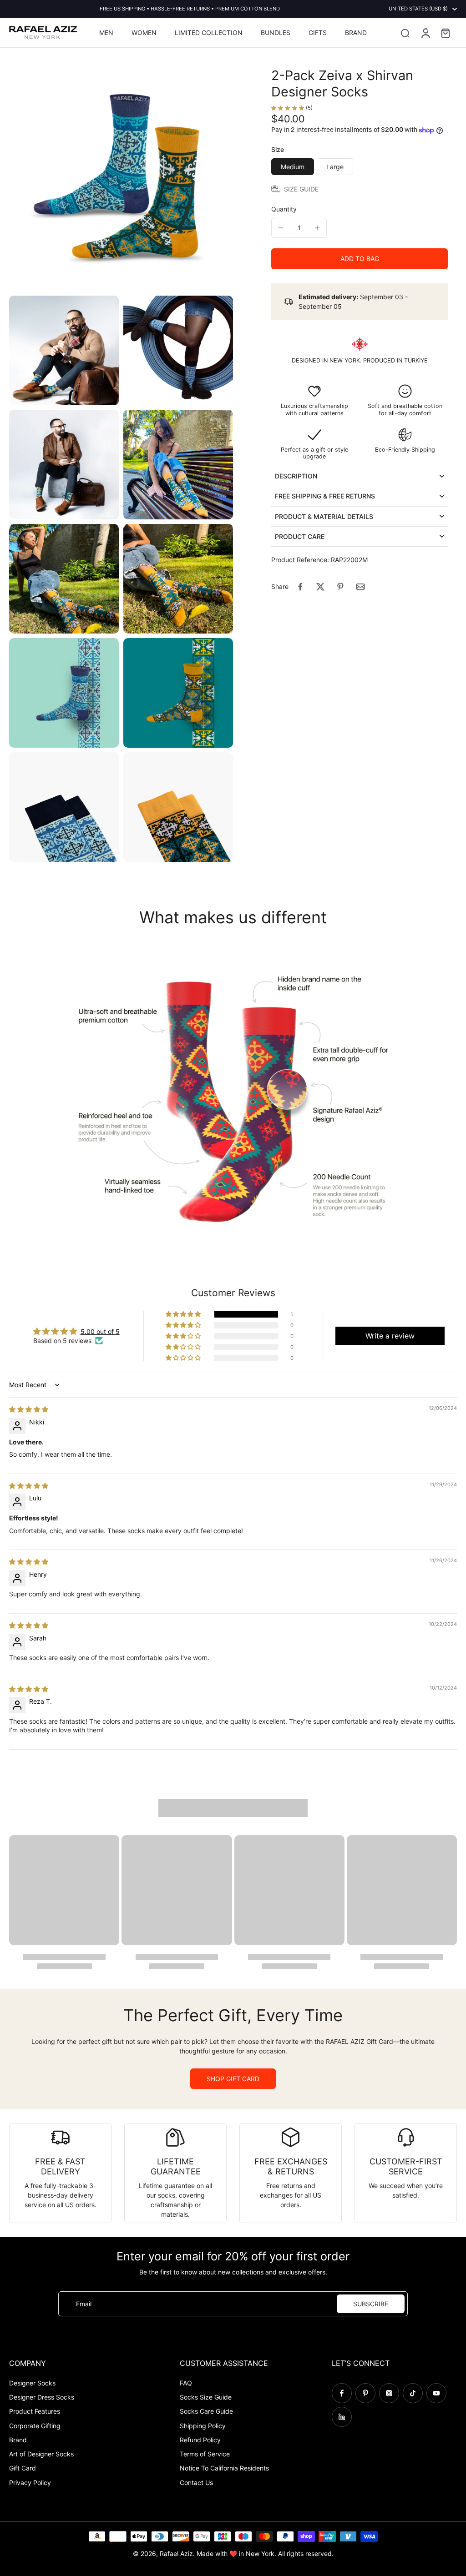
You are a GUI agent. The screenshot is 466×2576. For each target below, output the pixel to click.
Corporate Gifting (35, 2426)
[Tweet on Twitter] (320, 587)
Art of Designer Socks (41, 2454)
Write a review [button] (390, 1336)
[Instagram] (389, 2393)
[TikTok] (413, 2393)
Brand (18, 2440)
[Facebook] (342, 2393)
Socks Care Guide (206, 2411)
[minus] (281, 228)
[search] (405, 33)
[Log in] (425, 33)
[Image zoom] (121, 179)
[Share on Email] (360, 587)
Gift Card (23, 2468)
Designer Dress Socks (42, 2397)
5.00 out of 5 (100, 1331)
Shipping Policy (203, 2426)
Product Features (35, 2411)
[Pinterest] (365, 2393)
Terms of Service (205, 2454)
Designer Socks (32, 2383)
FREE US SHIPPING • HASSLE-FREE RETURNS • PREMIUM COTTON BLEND (190, 9)
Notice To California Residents (224, 2468)
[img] (29, 1409)
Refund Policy (200, 2440)
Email (84, 2304)
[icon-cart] (445, 33)
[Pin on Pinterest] (340, 587)
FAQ (186, 2383)
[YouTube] (436, 2393)
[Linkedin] (342, 2417)
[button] (360, 259)
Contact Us (196, 2483)
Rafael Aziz (176, 2553)
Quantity (284, 209)
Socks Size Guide (206, 2397)
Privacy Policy (30, 2483)
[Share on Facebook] (300, 587)
